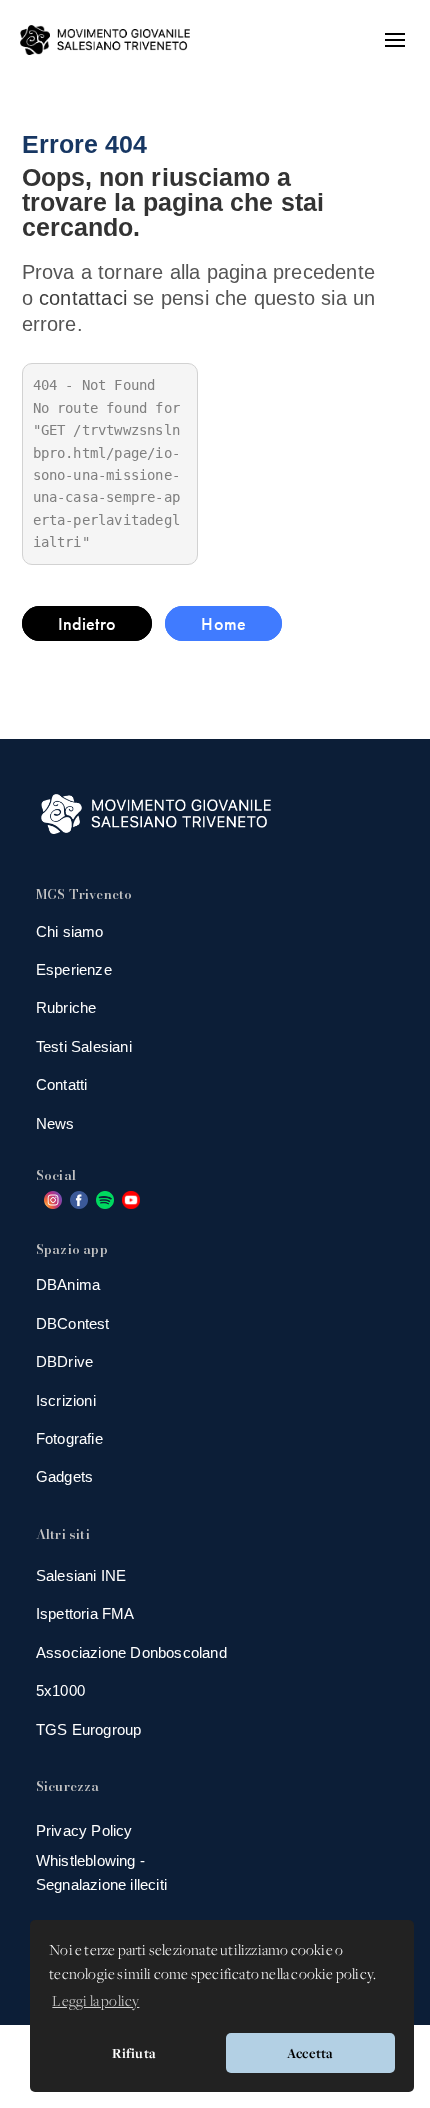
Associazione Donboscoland (131, 1652)
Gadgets (64, 1476)
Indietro (87, 623)
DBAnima (68, 1284)
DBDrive (64, 1361)
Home (223, 623)
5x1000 (60, 1690)
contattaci (83, 298)
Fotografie (69, 1438)
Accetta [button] (310, 2053)
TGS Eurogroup (89, 1729)
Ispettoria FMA (85, 1613)
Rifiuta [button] (134, 2053)
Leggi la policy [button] (95, 2002)
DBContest (73, 1323)
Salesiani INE (81, 1575)
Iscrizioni (66, 1400)
